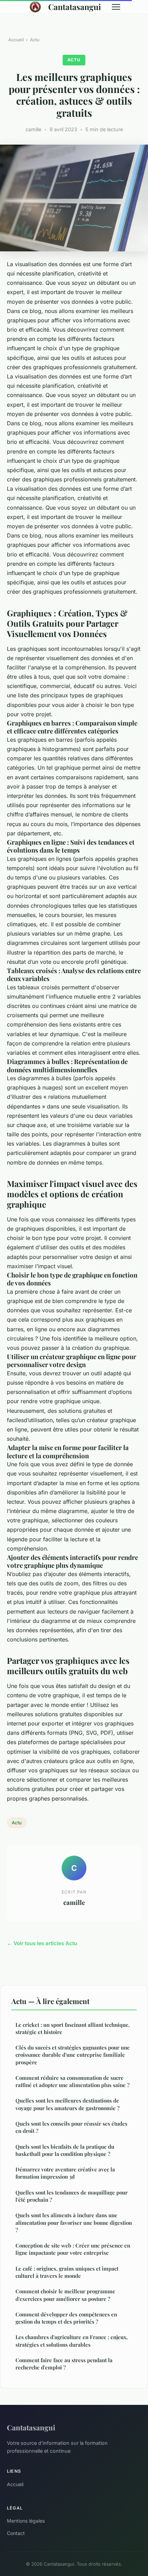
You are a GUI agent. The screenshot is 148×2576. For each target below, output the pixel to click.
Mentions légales (26, 2521)
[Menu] (116, 7)
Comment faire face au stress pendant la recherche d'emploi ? (64, 2364)
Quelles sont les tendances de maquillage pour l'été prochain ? (72, 2196)
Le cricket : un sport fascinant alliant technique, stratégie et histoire (73, 2028)
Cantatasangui (75, 7)
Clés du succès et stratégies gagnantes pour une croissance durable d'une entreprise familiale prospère (73, 2055)
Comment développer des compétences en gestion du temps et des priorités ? (66, 2318)
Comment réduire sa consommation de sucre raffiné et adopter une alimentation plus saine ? (72, 2081)
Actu (35, 40)
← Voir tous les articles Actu (42, 1943)
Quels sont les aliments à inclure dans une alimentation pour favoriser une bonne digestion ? (74, 2223)
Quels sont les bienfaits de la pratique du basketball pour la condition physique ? (65, 2150)
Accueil (16, 40)
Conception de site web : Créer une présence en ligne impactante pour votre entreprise (73, 2249)
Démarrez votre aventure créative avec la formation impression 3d (65, 2173)
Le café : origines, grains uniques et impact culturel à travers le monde (67, 2272)
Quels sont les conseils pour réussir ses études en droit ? (71, 2127)
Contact (16, 2533)
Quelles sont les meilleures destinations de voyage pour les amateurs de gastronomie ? (67, 2104)
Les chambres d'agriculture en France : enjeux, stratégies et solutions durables (72, 2341)
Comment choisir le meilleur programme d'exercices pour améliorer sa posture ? (65, 2295)
